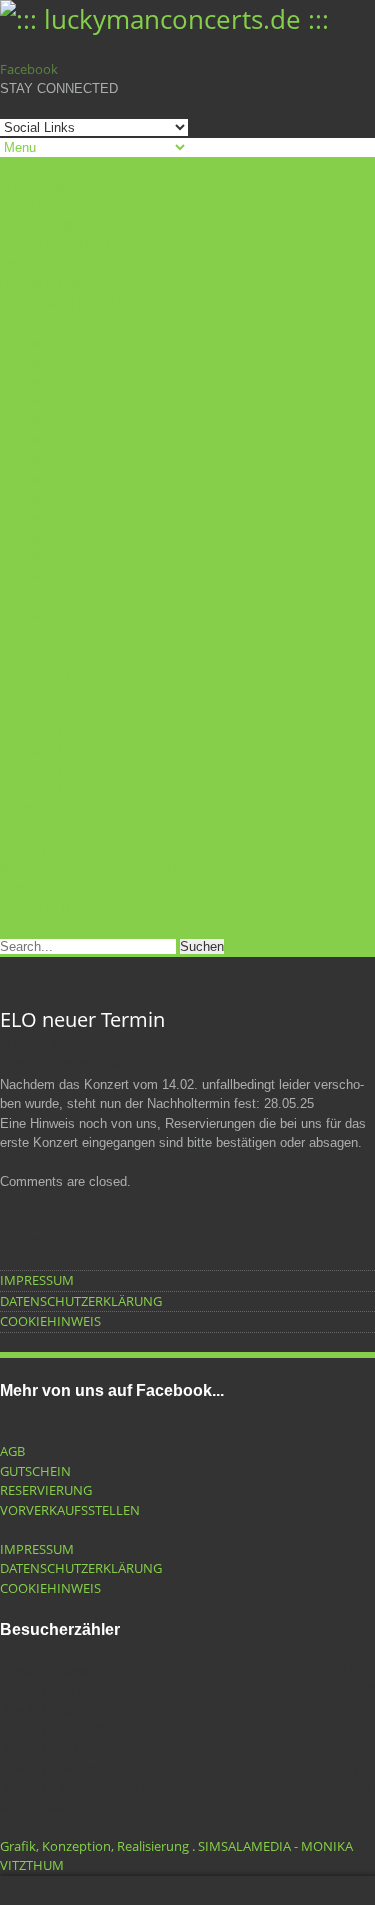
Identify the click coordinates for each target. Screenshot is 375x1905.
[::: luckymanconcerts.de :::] (164, 19)
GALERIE (25, 322)
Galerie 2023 (36, 400)
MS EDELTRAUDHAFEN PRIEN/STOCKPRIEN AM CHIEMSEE (63, 283)
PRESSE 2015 (37, 810)
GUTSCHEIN (35, 907)
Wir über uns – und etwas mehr (93, 868)
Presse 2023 (35, 673)
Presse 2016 (35, 790)
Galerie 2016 (36, 517)
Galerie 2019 (36, 459)
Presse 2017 (35, 771)
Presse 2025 (35, 634)
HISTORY (26, 849)
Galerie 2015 (36, 537)
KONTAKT (29, 888)
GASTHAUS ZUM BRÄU (66, 205)
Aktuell (20, 166)
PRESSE (22, 595)
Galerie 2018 (36, 478)
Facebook (29, 69)
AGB (12, 1451)
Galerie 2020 (36, 439)
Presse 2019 (35, 732)
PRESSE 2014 (37, 829)
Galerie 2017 (36, 498)
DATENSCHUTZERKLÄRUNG (81, 1301)
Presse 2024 (35, 654)
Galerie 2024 (36, 381)
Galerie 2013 (36, 576)
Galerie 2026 (36, 342)
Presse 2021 (35, 693)
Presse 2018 (35, 751)
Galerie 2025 (36, 361)
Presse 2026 (35, 615)
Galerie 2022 (36, 420)
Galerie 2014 (36, 556)
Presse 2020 (35, 712)
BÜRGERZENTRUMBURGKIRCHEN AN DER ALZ (81, 235)
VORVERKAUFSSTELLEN (70, 1510)
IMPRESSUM (37, 1280)
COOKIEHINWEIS (50, 1321)
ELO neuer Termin (82, 1019)
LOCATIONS (35, 186)
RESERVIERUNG (46, 927)
